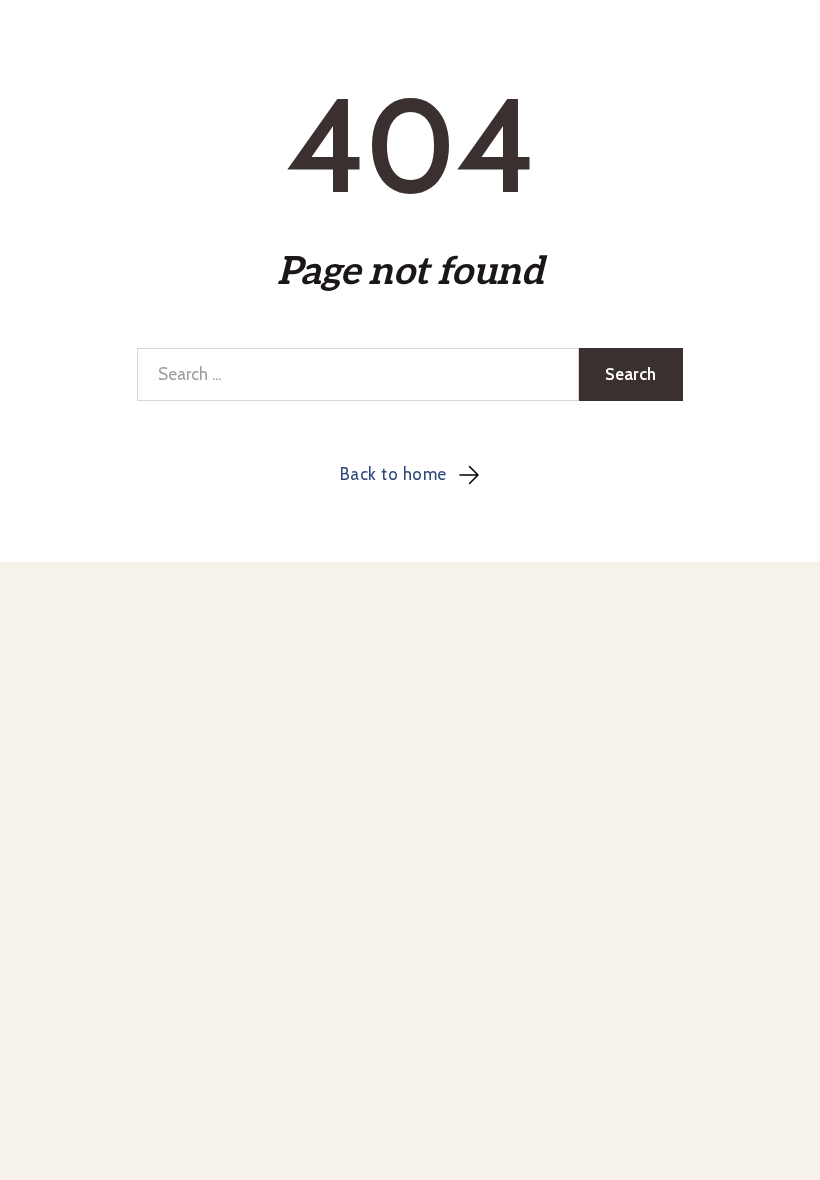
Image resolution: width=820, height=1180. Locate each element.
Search (630, 374)
